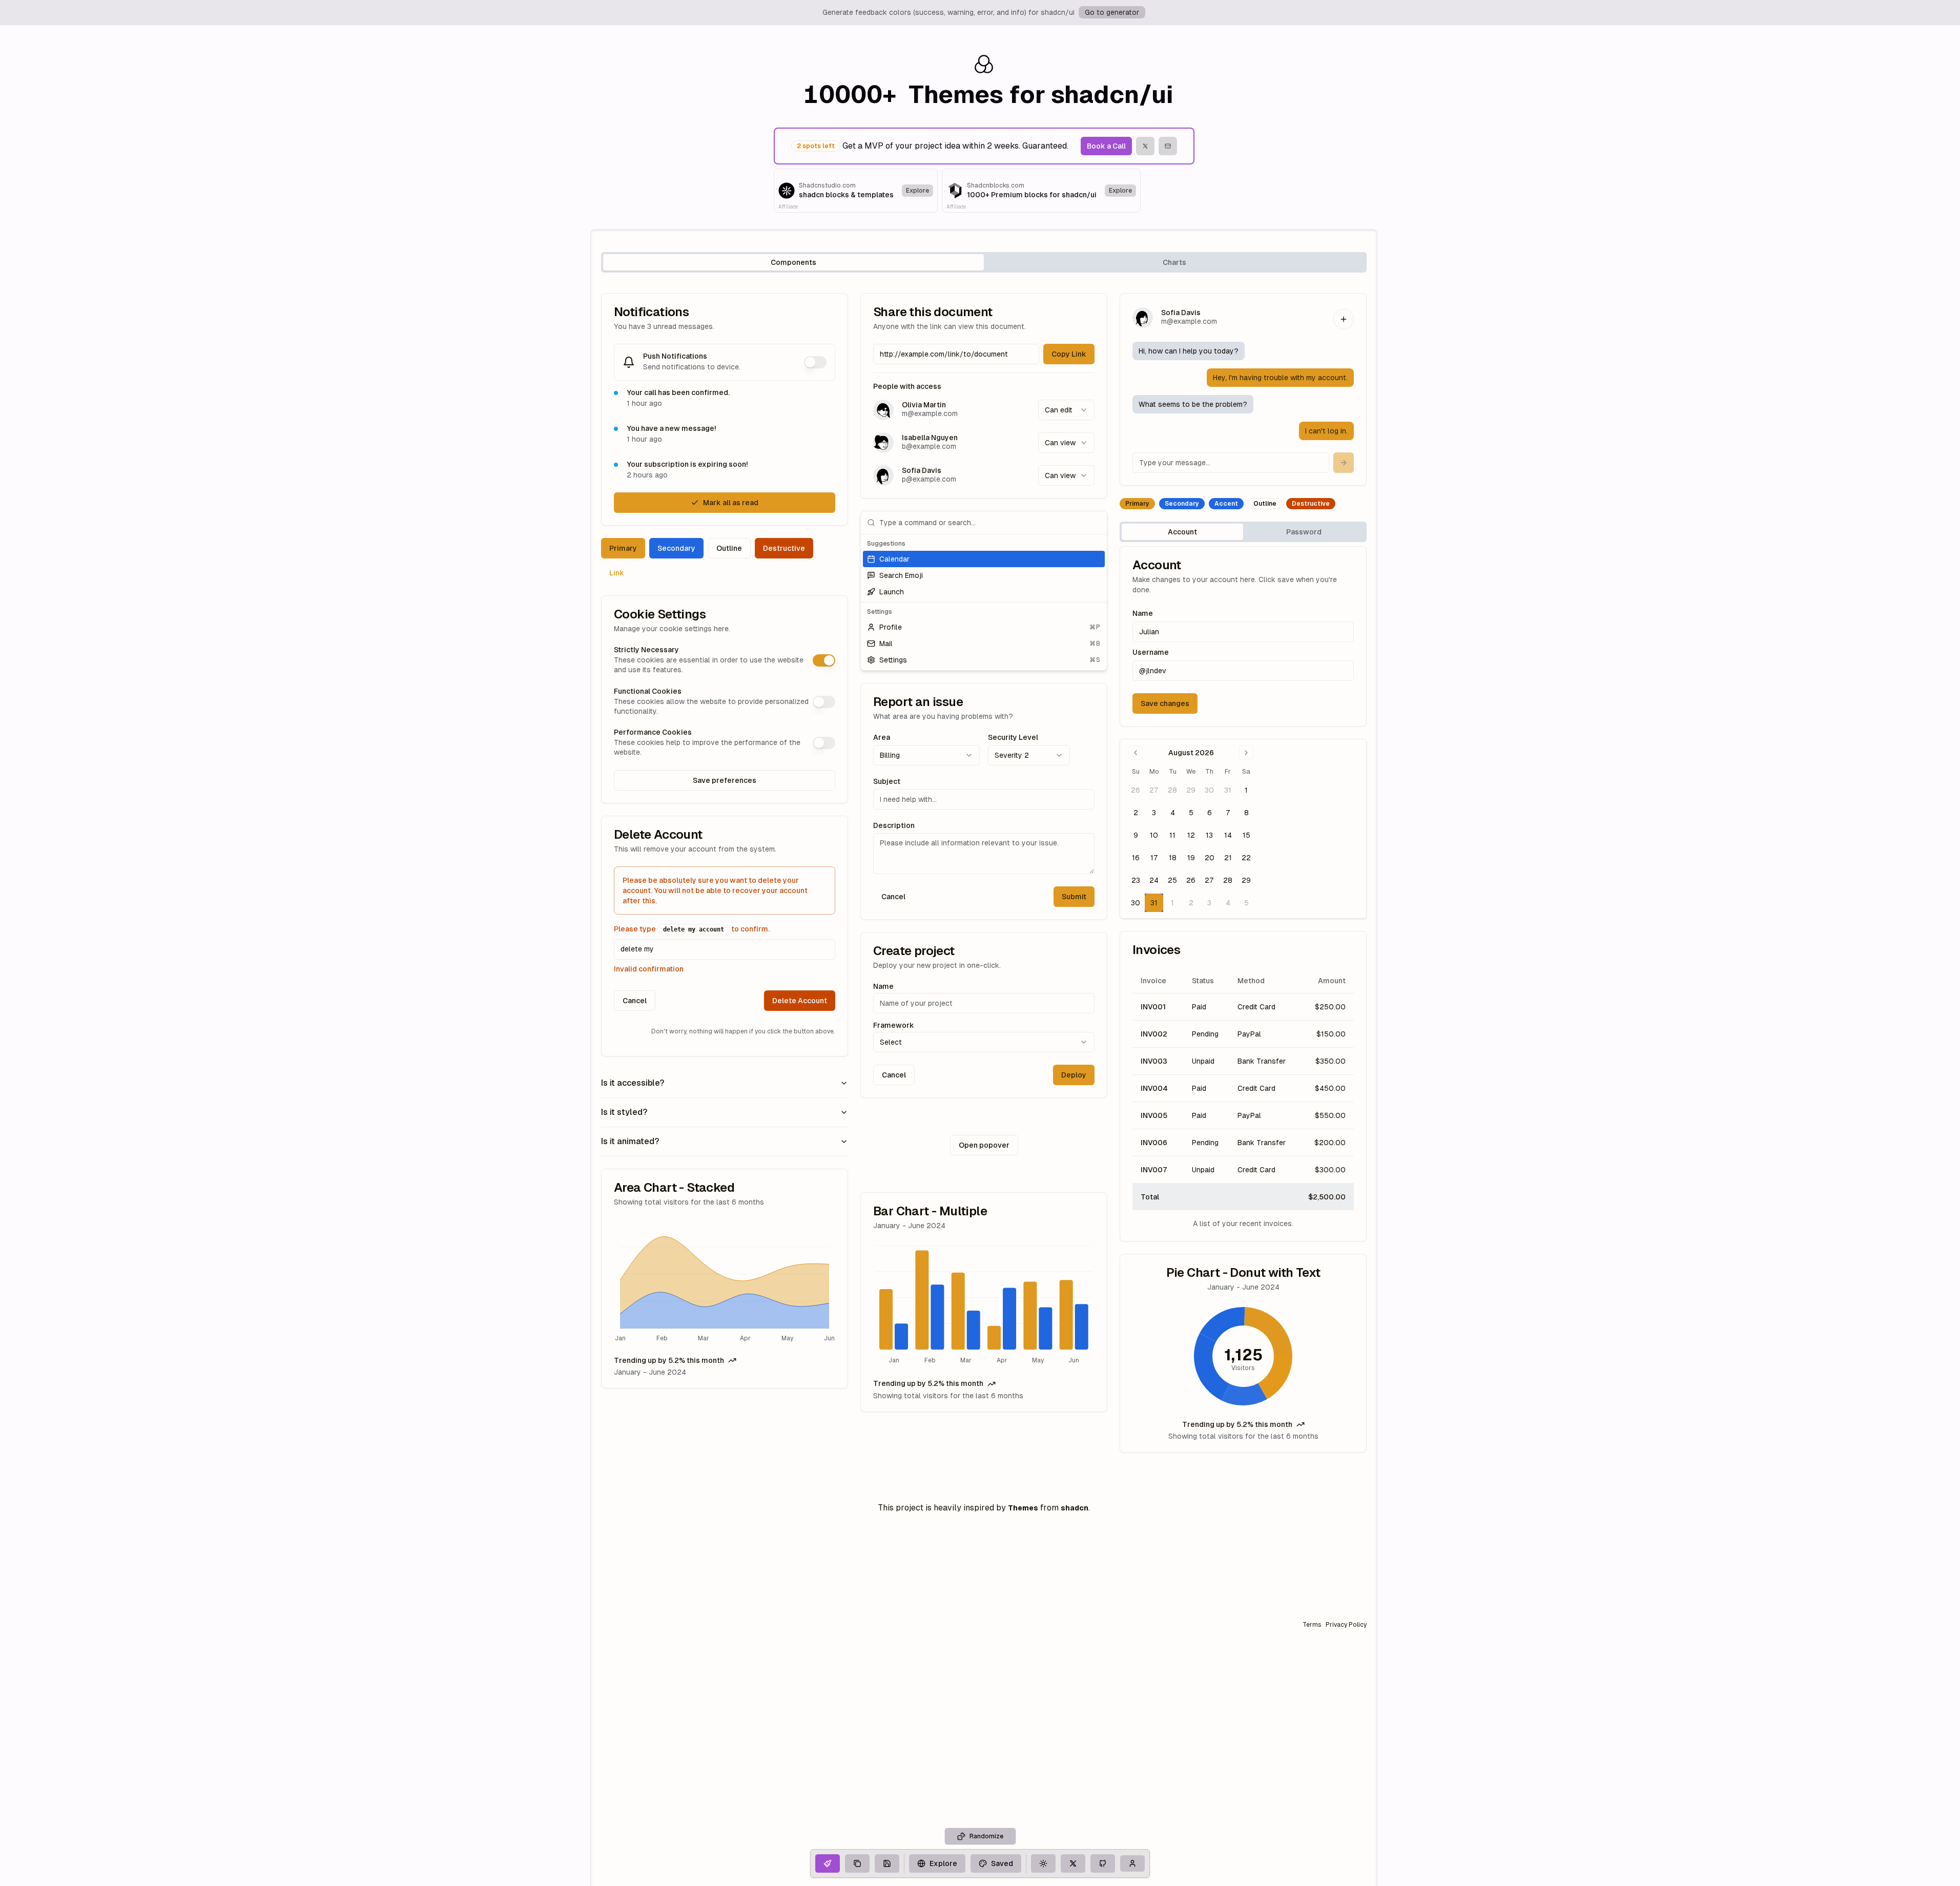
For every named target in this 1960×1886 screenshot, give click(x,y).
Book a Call (1106, 146)
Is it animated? (630, 1141)
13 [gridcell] (1209, 835)
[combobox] (1066, 410)
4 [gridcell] (1173, 813)
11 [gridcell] (1172, 835)
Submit (1074, 897)
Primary (623, 548)
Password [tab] (1304, 532)
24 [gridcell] (1154, 880)
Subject (887, 781)
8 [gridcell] (1246, 813)
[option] (984, 559)
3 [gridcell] (1154, 813)
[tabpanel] (984, 873)
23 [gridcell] (1136, 880)
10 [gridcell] (1154, 835)
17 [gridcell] (1154, 858)
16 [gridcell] (1136, 858)
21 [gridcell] (1228, 858)
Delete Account (800, 1001)
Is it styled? (624, 1112)
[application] (725, 1282)
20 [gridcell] (1210, 858)
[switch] (815, 362)
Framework (894, 1025)
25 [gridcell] (1172, 880)
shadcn (1075, 1508)
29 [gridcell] (1191, 790)
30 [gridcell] (1209, 790)
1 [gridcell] (1246, 790)
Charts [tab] (1174, 262)
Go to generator (1112, 12)
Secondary (676, 548)
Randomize (986, 1836)
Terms (1312, 1625)
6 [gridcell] (1210, 813)
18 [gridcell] (1173, 858)
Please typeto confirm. (692, 929)
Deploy (1074, 1075)
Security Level (1013, 737)
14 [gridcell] (1228, 835)
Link (617, 573)
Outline (729, 548)
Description (894, 825)
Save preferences (725, 780)
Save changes (1165, 703)
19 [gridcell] (1191, 858)
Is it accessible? (633, 1083)
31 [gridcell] (1228, 790)
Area (882, 737)
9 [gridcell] (1136, 835)
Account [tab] (1182, 532)
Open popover (984, 1145)
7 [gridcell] (1228, 813)
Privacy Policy (1346, 1625)
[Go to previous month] (1136, 753)
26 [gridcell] (1136, 790)
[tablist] (984, 262)
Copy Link (1069, 354)
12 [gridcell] (1191, 835)
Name (883, 986)
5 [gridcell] (1191, 813)
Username (1151, 652)
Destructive (784, 548)
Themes (1023, 1508)
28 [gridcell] (1172, 790)
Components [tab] (793, 262)
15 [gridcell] (1246, 835)
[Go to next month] (1246, 753)
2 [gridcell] (1136, 813)
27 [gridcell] (1154, 790)
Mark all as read (731, 503)
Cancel (635, 1001)
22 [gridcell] (1246, 858)
